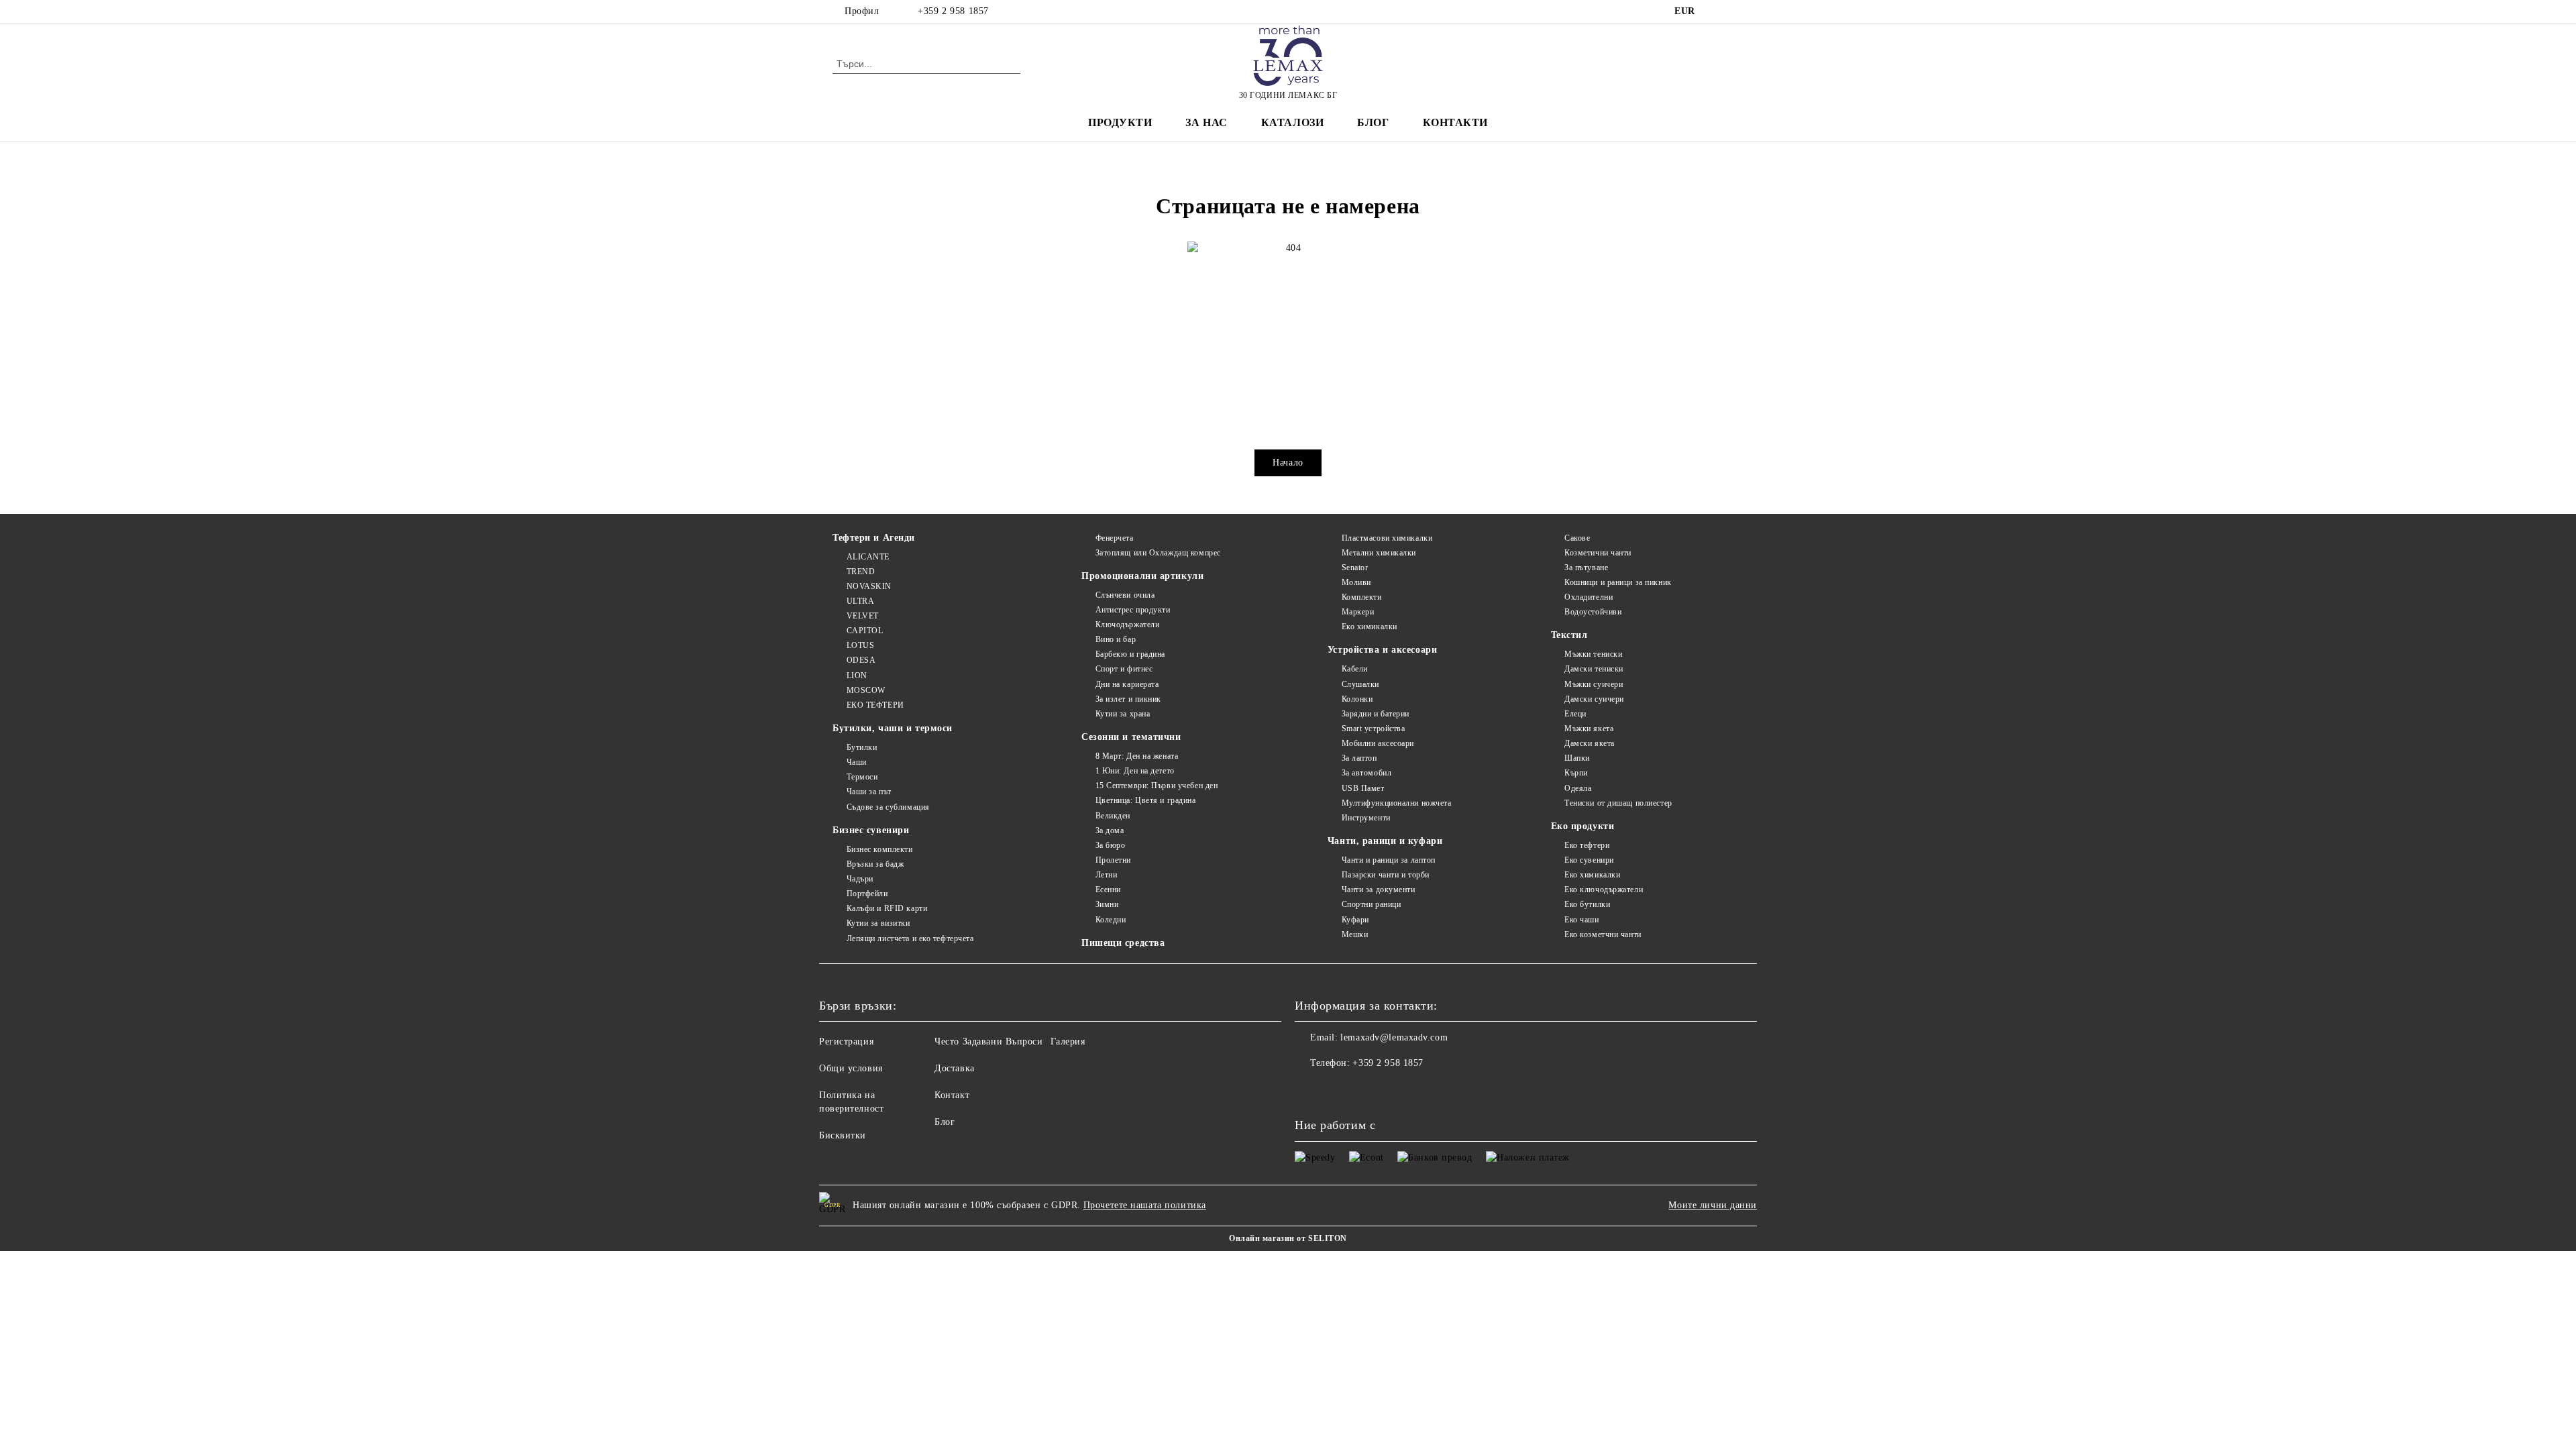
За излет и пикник (1128, 699)
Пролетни (1113, 860)
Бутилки (862, 747)
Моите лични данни (1713, 1205)
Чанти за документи (1379, 890)
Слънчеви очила (1125, 595)
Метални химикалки (1379, 553)
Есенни (1108, 890)
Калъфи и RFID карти (887, 908)
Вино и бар (1116, 639)
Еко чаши (1581, 920)
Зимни (1107, 904)
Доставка (954, 1068)
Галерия (1068, 1041)
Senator (1355, 568)
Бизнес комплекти (880, 849)
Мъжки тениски (1593, 654)
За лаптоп (1359, 758)
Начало (1288, 463)
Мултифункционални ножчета (1397, 803)
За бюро (1110, 845)
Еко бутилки (1587, 904)
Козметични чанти (1598, 553)
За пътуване (1586, 568)
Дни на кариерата (1127, 684)
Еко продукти (1583, 826)
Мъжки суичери (1594, 684)
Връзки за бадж (875, 864)
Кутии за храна (1123, 714)
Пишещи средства (1123, 943)
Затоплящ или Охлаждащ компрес (1158, 553)
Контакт (952, 1095)
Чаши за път (869, 792)
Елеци (1575, 714)
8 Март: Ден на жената (1137, 756)
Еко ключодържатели (1604, 890)
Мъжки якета (1589, 729)
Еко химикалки (1370, 627)
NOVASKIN (869, 586)
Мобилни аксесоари (1378, 743)
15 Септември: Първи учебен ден (1157, 786)
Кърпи (1576, 773)
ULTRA (860, 601)
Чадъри (860, 879)
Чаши (857, 762)
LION (857, 676)
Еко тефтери (1587, 845)
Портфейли (867, 894)
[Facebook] (1716, 11)
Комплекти (1362, 597)
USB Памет (1363, 788)
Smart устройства (1374, 729)
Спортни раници (1371, 904)
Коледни (1111, 920)
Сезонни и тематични (1131, 737)
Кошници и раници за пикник (1618, 582)
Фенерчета (1115, 538)
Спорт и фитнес (1124, 669)
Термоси (862, 777)
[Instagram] (1736, 11)
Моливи (1356, 582)
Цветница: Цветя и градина (1146, 800)
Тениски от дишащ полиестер (1618, 803)
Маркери (1358, 612)
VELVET (863, 616)
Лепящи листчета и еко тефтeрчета (910, 938)
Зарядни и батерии (1376, 714)
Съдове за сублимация (888, 807)
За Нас (1206, 122)
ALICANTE (868, 557)
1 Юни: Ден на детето (1135, 771)
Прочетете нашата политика (1145, 1205)
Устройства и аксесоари (1382, 650)
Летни (1106, 875)
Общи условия (851, 1068)
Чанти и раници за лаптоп (1389, 860)
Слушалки (1360, 684)
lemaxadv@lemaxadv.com (1394, 1037)
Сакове (1577, 538)
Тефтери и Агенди (874, 538)
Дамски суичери (1594, 699)
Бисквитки (843, 1135)
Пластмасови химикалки (1387, 538)
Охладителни (1589, 597)
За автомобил (1366, 773)
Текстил (1569, 635)
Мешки (1355, 934)
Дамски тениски (1594, 669)
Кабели (1355, 669)
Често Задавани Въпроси (988, 1041)
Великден (1113, 816)
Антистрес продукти (1133, 610)
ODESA (861, 660)
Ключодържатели (1127, 625)
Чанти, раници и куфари (1385, 841)
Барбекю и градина (1130, 654)
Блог (1373, 122)
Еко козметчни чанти (1603, 934)
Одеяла (1578, 788)
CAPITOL (865, 631)
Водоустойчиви (1593, 612)
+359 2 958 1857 (953, 11)
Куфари (1355, 920)
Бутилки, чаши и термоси (893, 728)
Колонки (1357, 699)
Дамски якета (1590, 743)
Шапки (1577, 758)
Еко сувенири (1589, 860)
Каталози (1292, 122)
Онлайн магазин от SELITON (1288, 1238)
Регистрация (846, 1041)
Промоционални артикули (1142, 576)
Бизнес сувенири (871, 830)
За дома (1110, 830)
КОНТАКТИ (1455, 122)
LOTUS (860, 645)
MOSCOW (866, 690)
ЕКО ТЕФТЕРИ (875, 705)
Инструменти (1366, 818)
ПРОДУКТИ (1120, 122)
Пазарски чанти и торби (1386, 875)
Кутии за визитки (878, 923)
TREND (861, 572)
